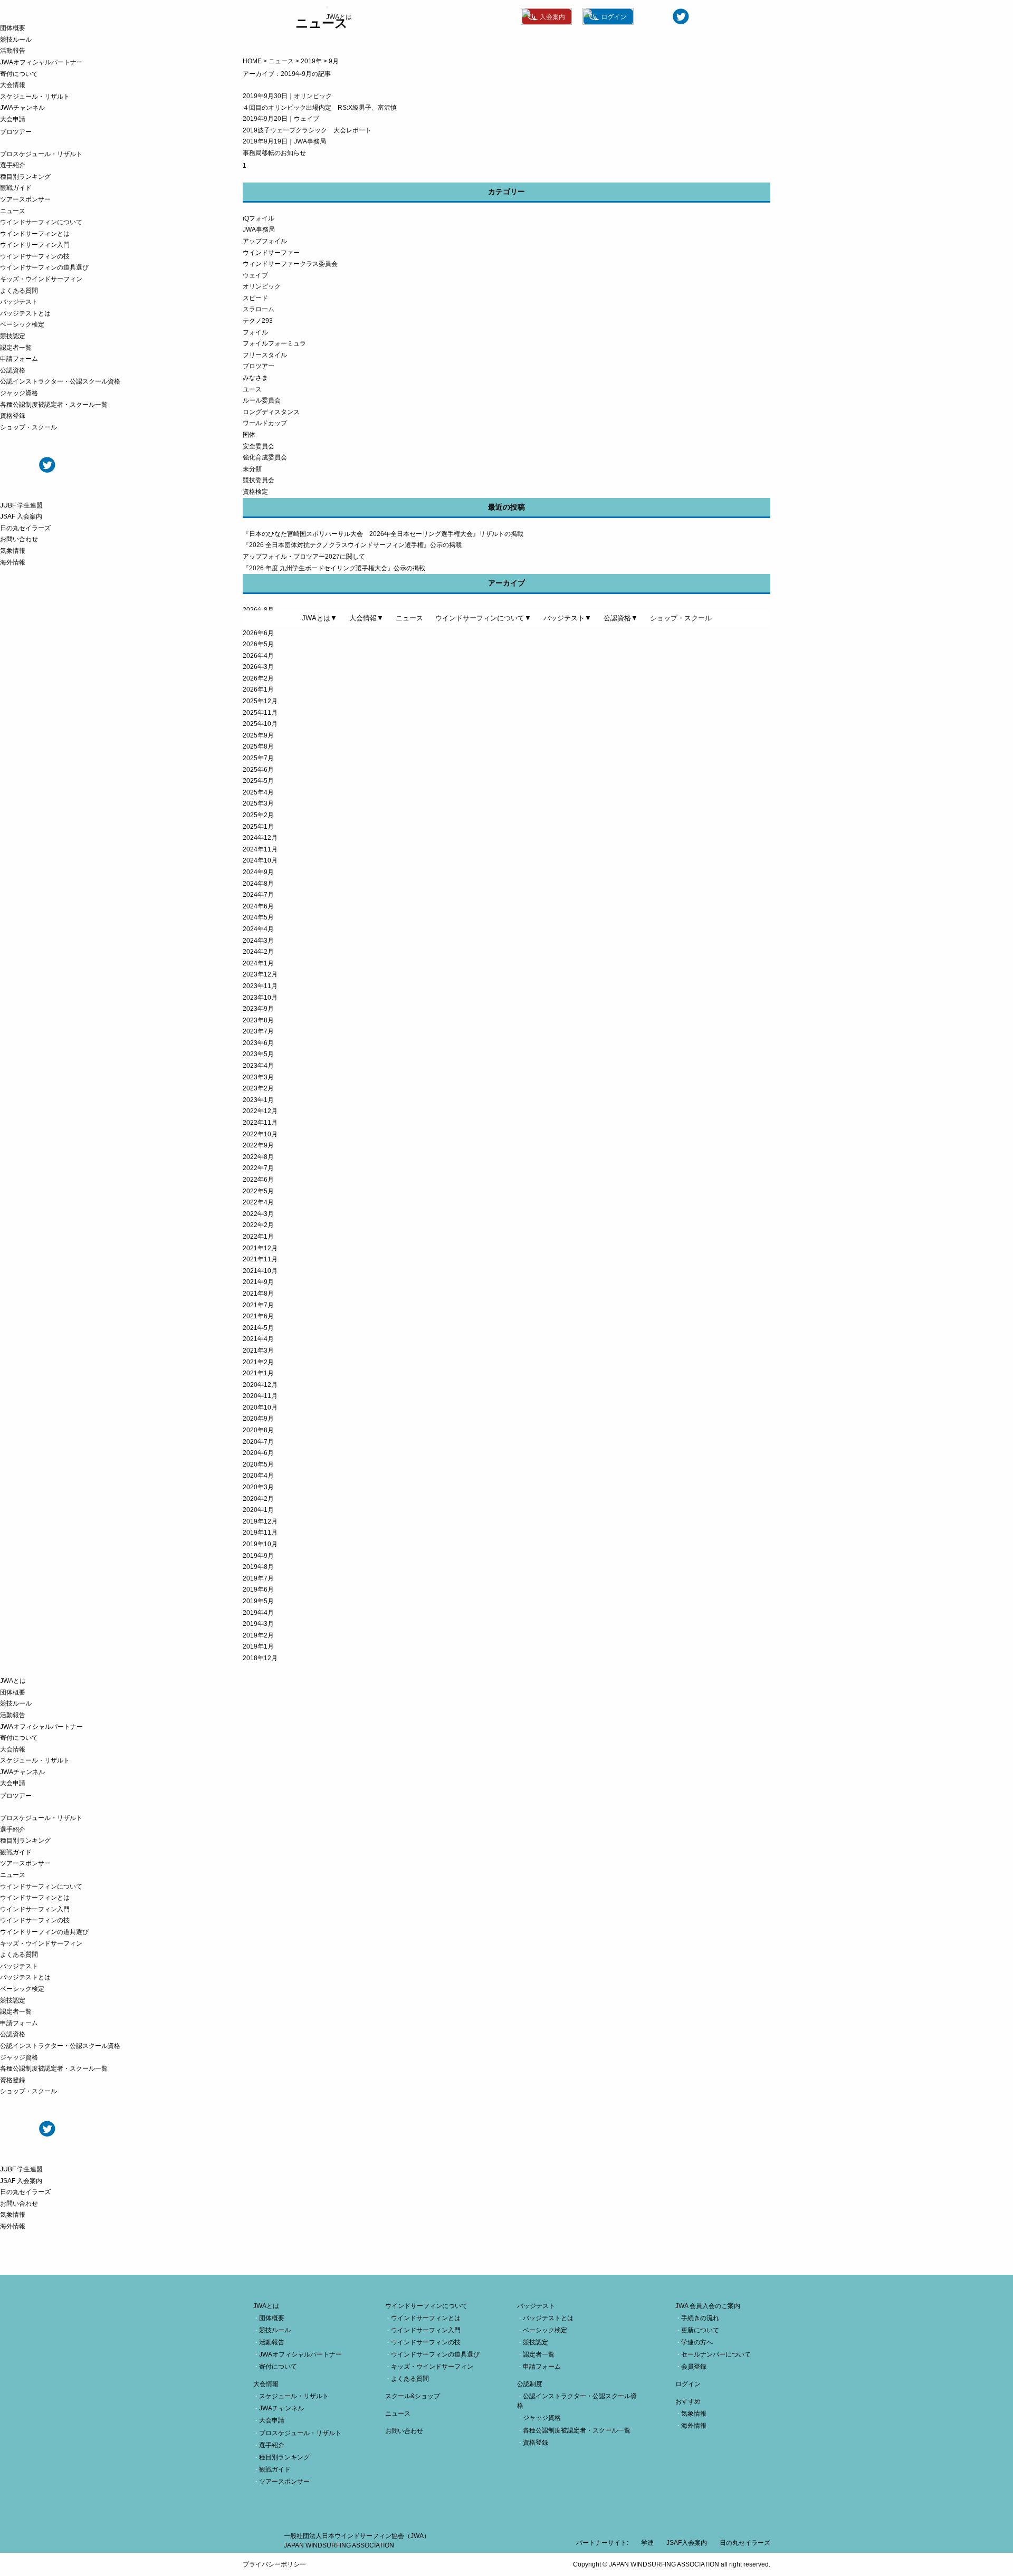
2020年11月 (260, 1396)
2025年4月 (258, 792)
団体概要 (13, 28)
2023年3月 (258, 1077)
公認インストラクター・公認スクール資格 (60, 381)
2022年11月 (260, 1123)
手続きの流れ (700, 2318)
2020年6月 (258, 1453)
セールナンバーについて (716, 2354)
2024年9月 (258, 872)
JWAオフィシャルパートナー (41, 62)
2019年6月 (258, 1589)
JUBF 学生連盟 (21, 505)
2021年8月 (258, 1294)
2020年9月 (258, 1419)
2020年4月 (258, 1476)
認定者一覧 (16, 348)
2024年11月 (260, 849)
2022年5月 (258, 1191)
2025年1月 (258, 827)
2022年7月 (258, 1168)
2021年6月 (258, 1316)
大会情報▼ (366, 618)
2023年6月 (258, 1043)
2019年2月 (258, 1635)
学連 (647, 2543)
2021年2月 (258, 1362)
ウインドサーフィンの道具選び (44, 267)
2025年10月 (260, 724)
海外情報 (13, 562)
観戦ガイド (16, 188)
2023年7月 (258, 1031)
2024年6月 (258, 906)
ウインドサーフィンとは (35, 234)
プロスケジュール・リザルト (41, 154)
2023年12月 (260, 974)
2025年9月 (258, 735)
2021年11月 (260, 1259)
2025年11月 (260, 713)
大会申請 (13, 119)
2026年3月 (258, 667)
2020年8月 (258, 1430)
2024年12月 (260, 838)
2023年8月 (258, 1020)
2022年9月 (258, 1145)
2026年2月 (258, 678)
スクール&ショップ (413, 2396)
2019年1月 (258, 1646)
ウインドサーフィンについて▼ (483, 618)
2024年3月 (258, 941)
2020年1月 (258, 1510)
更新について (700, 2330)
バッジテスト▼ (567, 618)
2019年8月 (258, 1567)
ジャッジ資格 (19, 393)
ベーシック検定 (22, 324)
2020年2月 (258, 1499)
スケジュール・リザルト (35, 97)
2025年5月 (258, 781)
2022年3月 (258, 1214)
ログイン (688, 2384)
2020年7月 (258, 1442)
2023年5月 (258, 1054)
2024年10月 (260, 860)
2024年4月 (258, 929)
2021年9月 (258, 1282)
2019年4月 (258, 1613)
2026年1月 (258, 690)
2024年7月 (258, 895)
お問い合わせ (19, 539)
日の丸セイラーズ (25, 528)
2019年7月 (258, 1578)
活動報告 (13, 51)
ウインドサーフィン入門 (35, 245)
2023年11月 (260, 986)
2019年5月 (258, 1601)
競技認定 (13, 336)
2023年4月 (258, 1066)
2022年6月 (258, 1180)
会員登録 (694, 2367)
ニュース (13, 211)
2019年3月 (258, 1624)
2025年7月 (258, 758)
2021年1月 (258, 1373)
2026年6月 (258, 633)
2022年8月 (258, 1157)
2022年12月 (260, 1111)
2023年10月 (260, 998)
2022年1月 (258, 1237)
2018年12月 (260, 1658)
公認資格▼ (621, 618)
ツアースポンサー (25, 199)
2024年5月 (258, 917)
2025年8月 (258, 746)
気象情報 (13, 551)
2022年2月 (258, 1225)
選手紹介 (13, 165)
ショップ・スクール (28, 427)
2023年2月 (258, 1088)
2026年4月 (258, 656)
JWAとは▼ (319, 618)
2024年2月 (258, 952)
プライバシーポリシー (274, 2564)
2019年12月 (260, 1521)
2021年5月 (258, 1328)
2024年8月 (258, 884)
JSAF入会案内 (687, 2543)
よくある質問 (19, 291)
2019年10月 (260, 1544)
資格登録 (13, 416)
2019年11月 (260, 1533)
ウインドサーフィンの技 (35, 256)
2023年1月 (258, 1100)
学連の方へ (697, 2342)
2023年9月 (258, 1009)
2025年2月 (258, 815)
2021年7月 (258, 1305)
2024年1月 (258, 963)
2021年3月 (258, 1351)
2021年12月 (260, 1248)
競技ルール (16, 40)
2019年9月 (258, 1556)
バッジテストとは (25, 313)
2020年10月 (260, 1407)
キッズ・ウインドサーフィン (41, 279)
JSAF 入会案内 (21, 516)
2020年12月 (260, 1385)
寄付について (19, 74)
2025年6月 (258, 770)
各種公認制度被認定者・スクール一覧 (54, 405)
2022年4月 (258, 1202)
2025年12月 (260, 701)
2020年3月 (258, 1487)
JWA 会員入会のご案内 (708, 2306)
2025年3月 (258, 803)
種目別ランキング (25, 177)
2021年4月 (258, 1339)
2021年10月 (260, 1271)
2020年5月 (258, 1464)
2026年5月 (258, 644)
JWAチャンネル (22, 108)
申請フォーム (19, 359)
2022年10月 (260, 1134)
